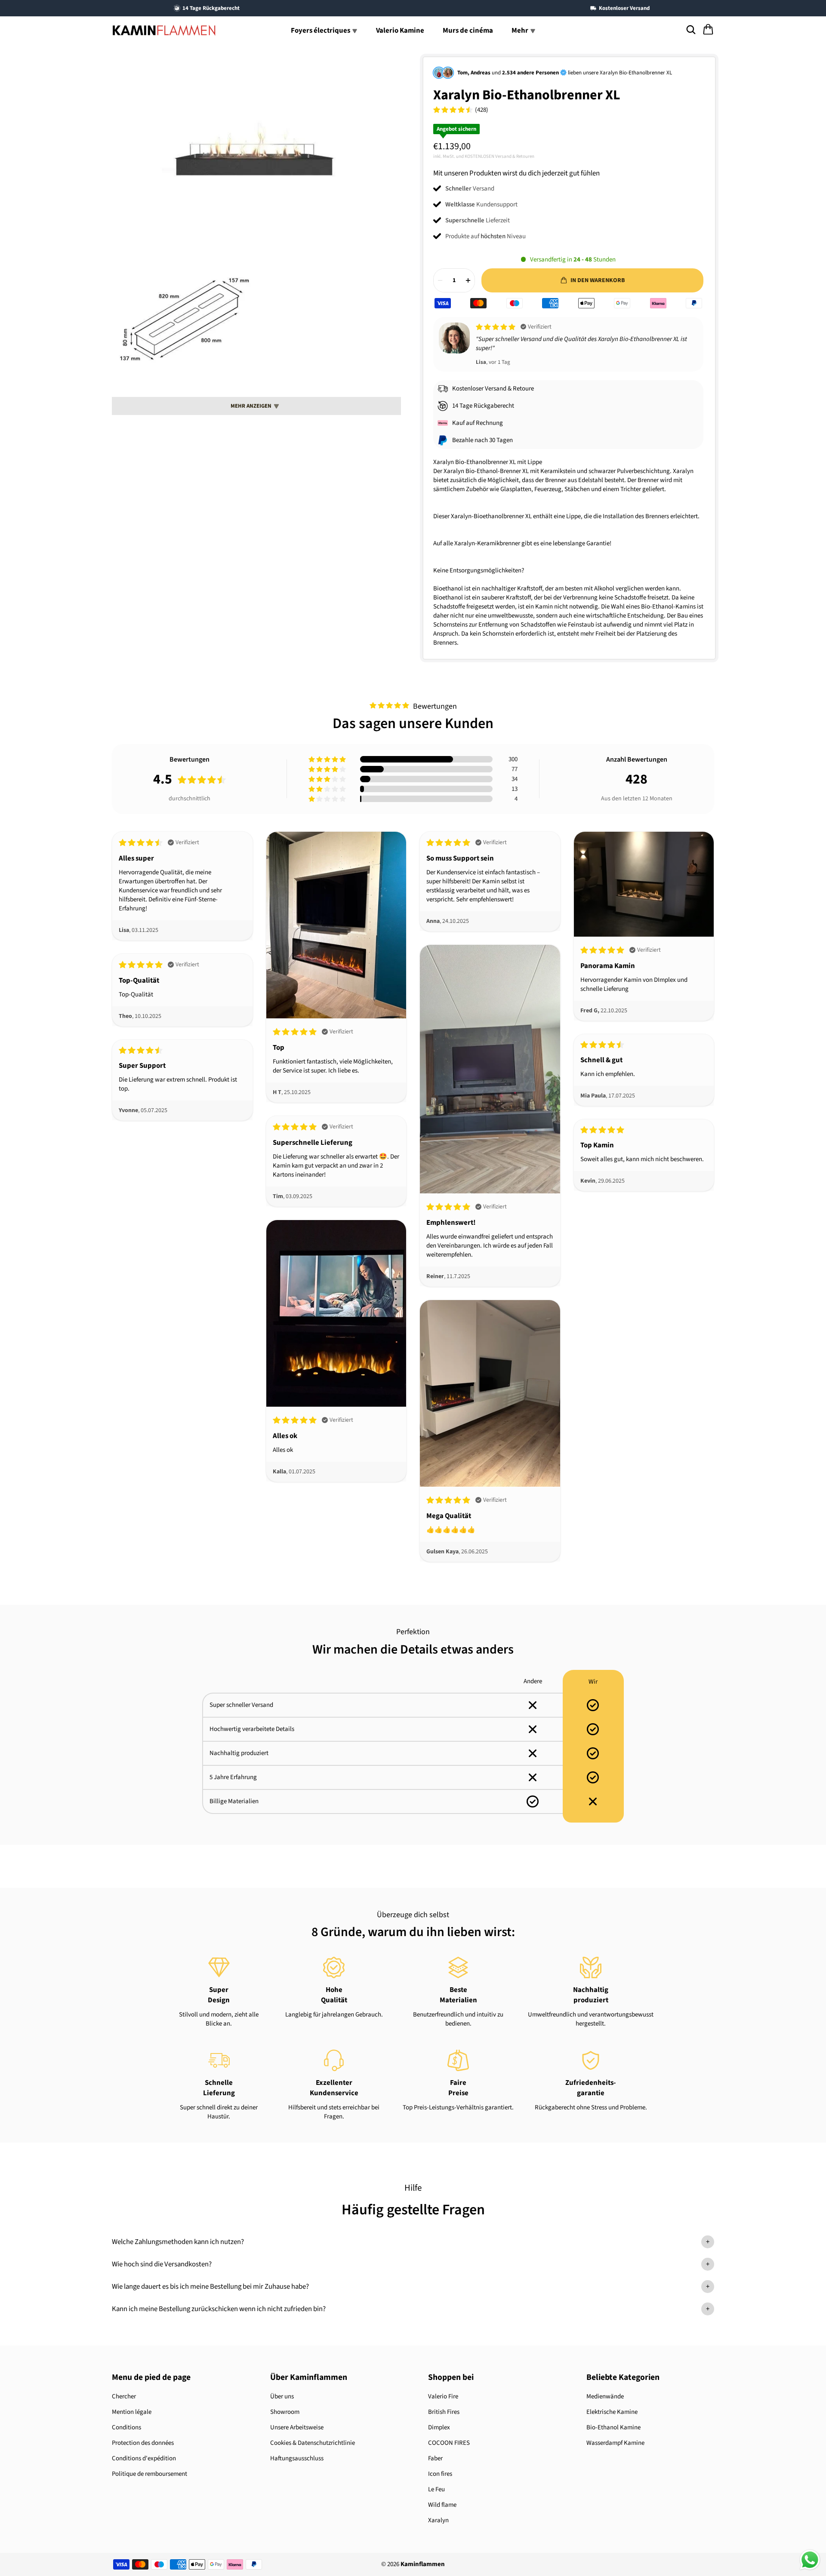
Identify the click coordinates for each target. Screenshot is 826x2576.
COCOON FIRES (449, 2443)
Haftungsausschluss (297, 2458)
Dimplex (439, 2427)
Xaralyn (438, 2520)
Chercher (124, 2396)
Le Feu (436, 2489)
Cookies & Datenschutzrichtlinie (313, 2443)
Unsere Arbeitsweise (297, 2427)
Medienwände (605, 2396)
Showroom (285, 2412)
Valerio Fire (443, 2396)
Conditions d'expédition (144, 2458)
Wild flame (442, 2505)
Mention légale (132, 2412)
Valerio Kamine (400, 31)
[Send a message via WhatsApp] (810, 2560)
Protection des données (143, 2443)
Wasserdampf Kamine (615, 2443)
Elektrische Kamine (612, 2412)
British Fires (444, 2412)
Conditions (126, 2427)
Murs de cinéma (468, 31)
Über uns (282, 2396)
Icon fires (440, 2474)
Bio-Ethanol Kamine (613, 2427)
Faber (435, 2458)
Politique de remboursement (149, 2474)
